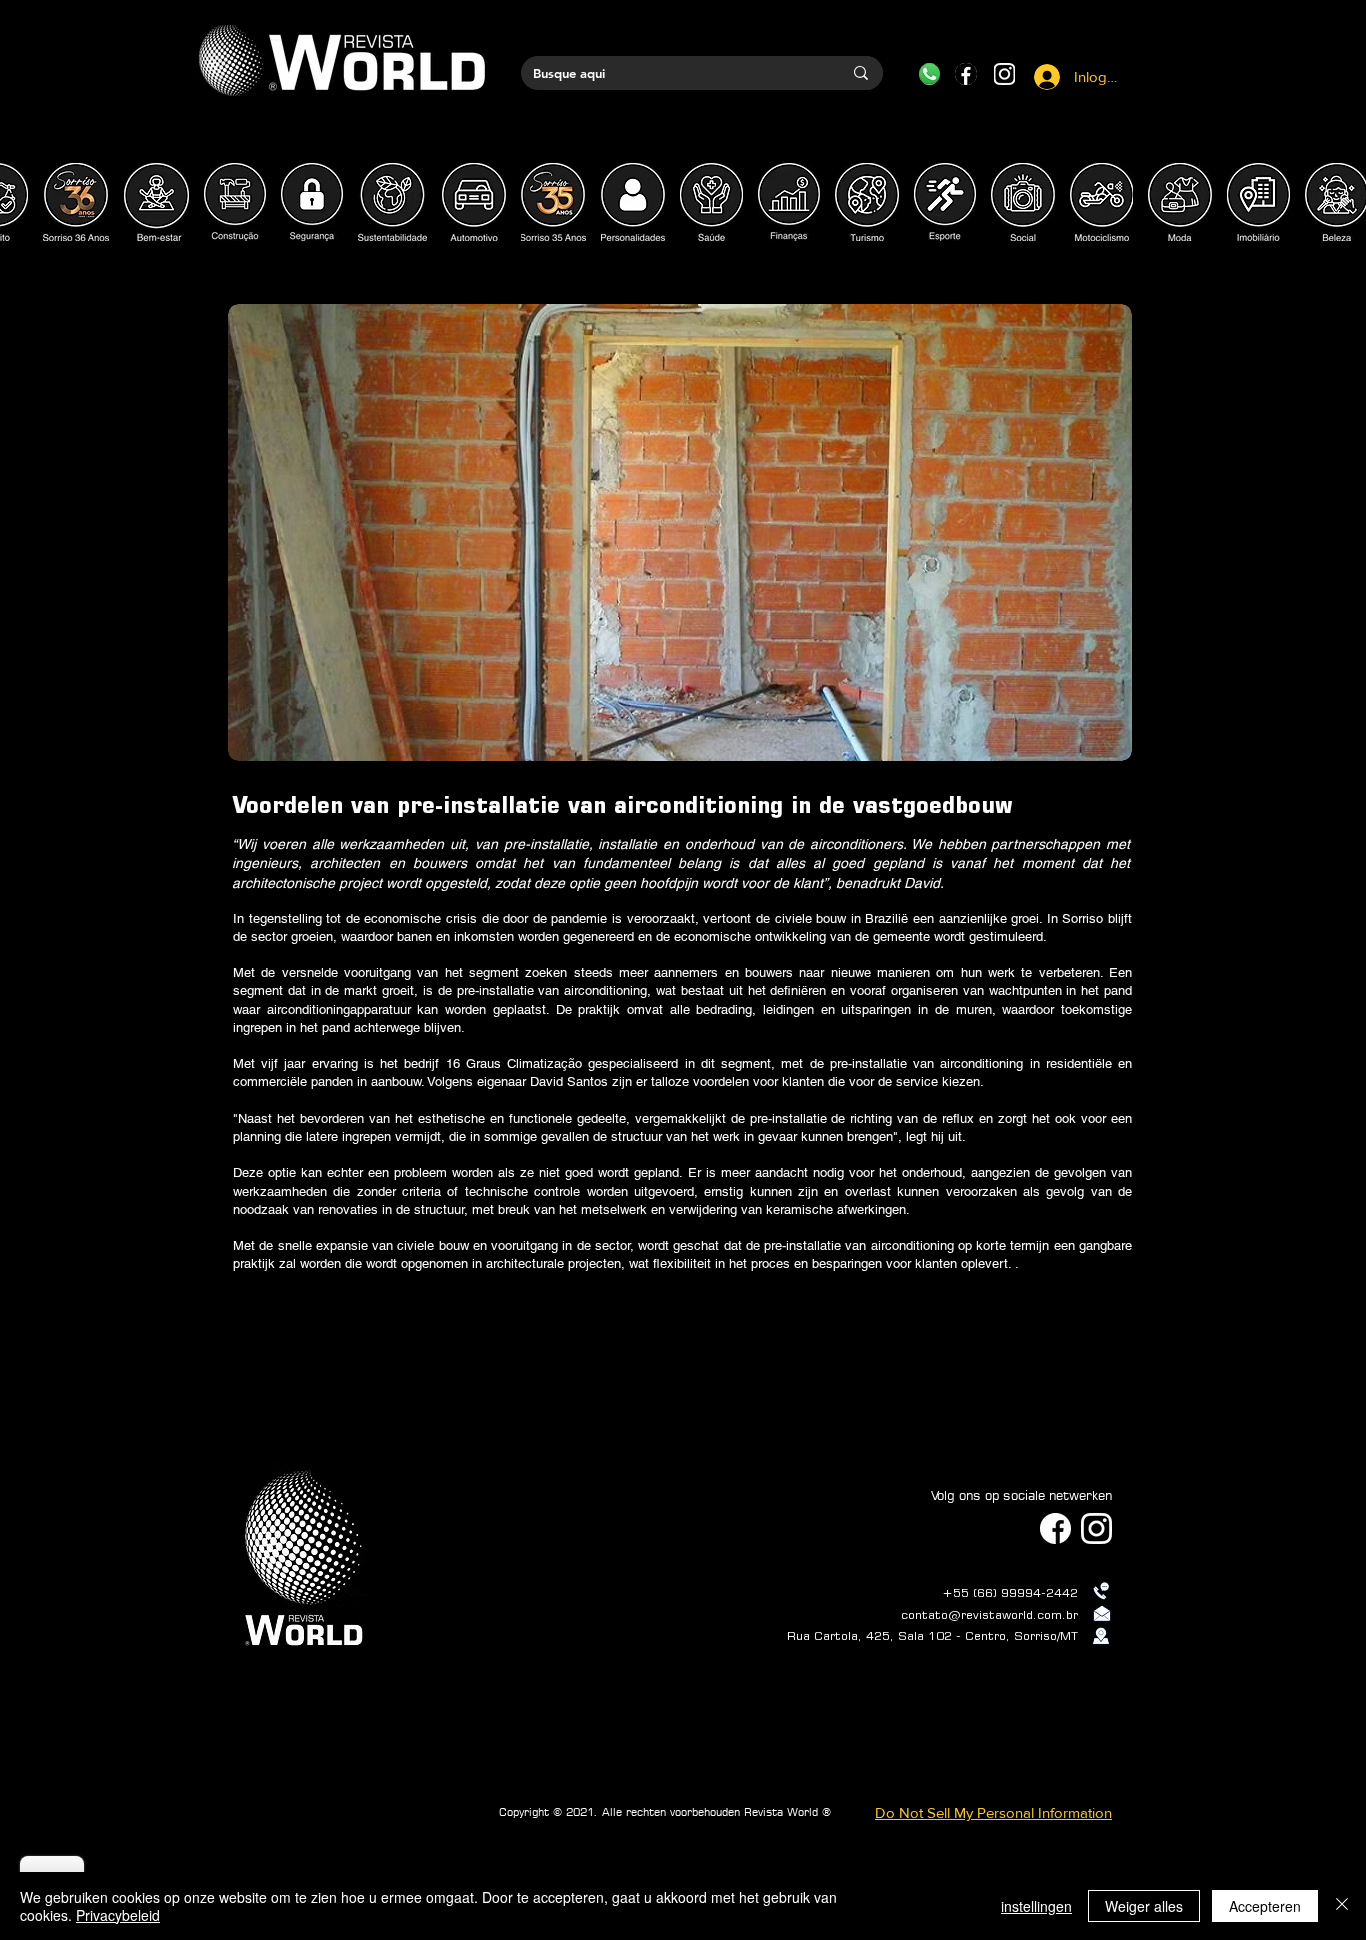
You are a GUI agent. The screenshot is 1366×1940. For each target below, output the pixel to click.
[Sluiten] (1342, 1906)
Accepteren (1265, 1906)
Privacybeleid (118, 1915)
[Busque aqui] (861, 73)
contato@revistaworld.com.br (989, 1614)
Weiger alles (1144, 1906)
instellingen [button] (1036, 1906)
